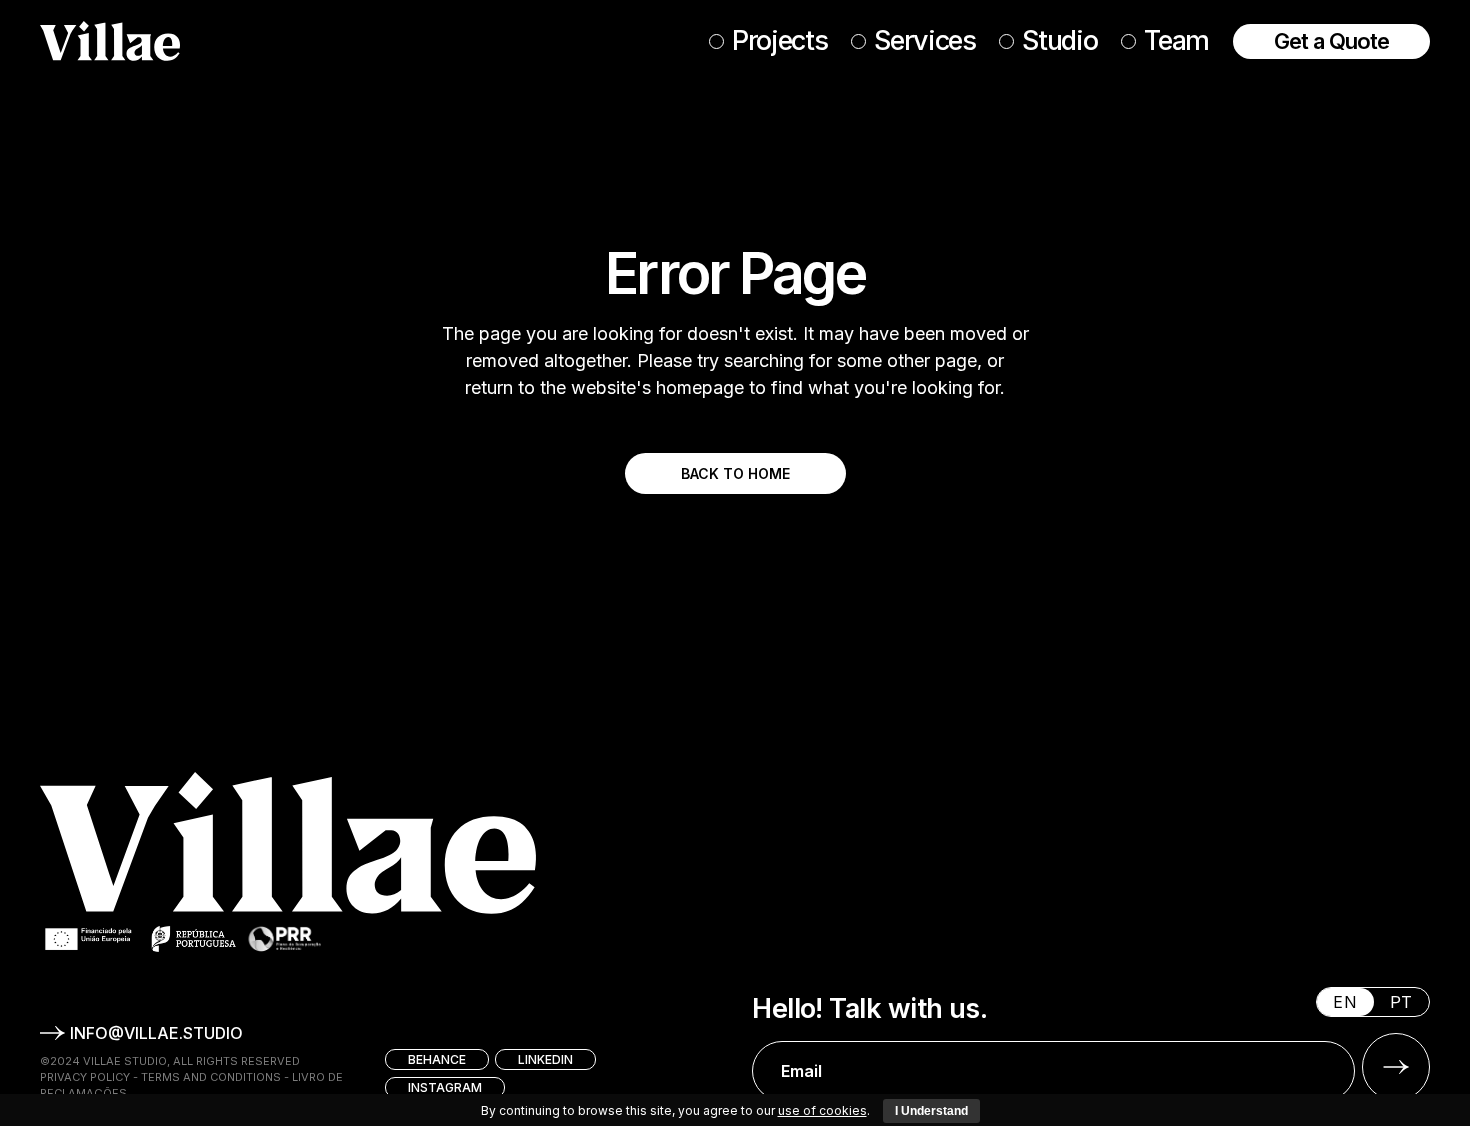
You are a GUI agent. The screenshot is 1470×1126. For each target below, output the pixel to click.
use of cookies (822, 1110)
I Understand (931, 1111)
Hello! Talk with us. (869, 1009)
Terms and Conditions (211, 1077)
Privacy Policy (85, 1077)
